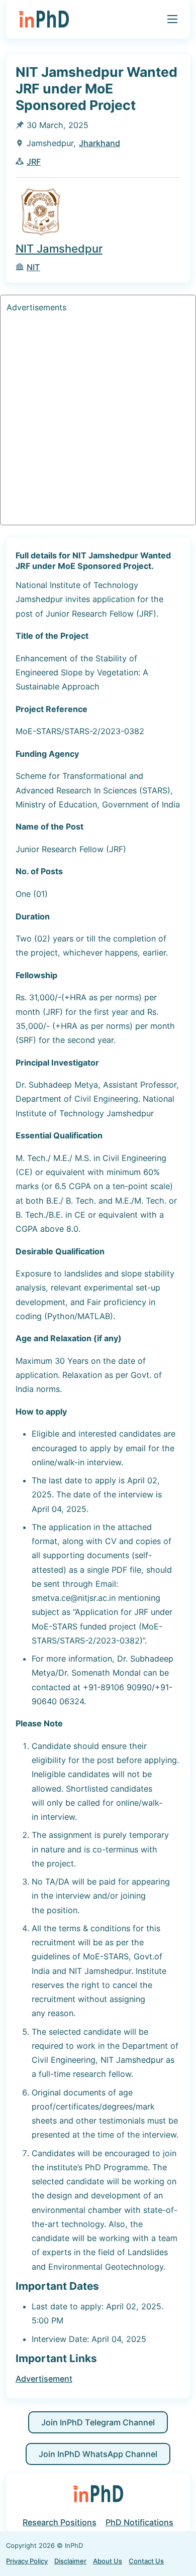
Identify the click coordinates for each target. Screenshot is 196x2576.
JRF (34, 162)
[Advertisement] (98, 421)
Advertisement (44, 2379)
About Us (108, 2561)
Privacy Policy (27, 2561)
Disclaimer (70, 2561)
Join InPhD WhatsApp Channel (98, 2454)
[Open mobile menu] (172, 19)
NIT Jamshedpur (59, 249)
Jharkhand (100, 143)
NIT (33, 267)
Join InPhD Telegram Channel (98, 2422)
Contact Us (146, 2561)
